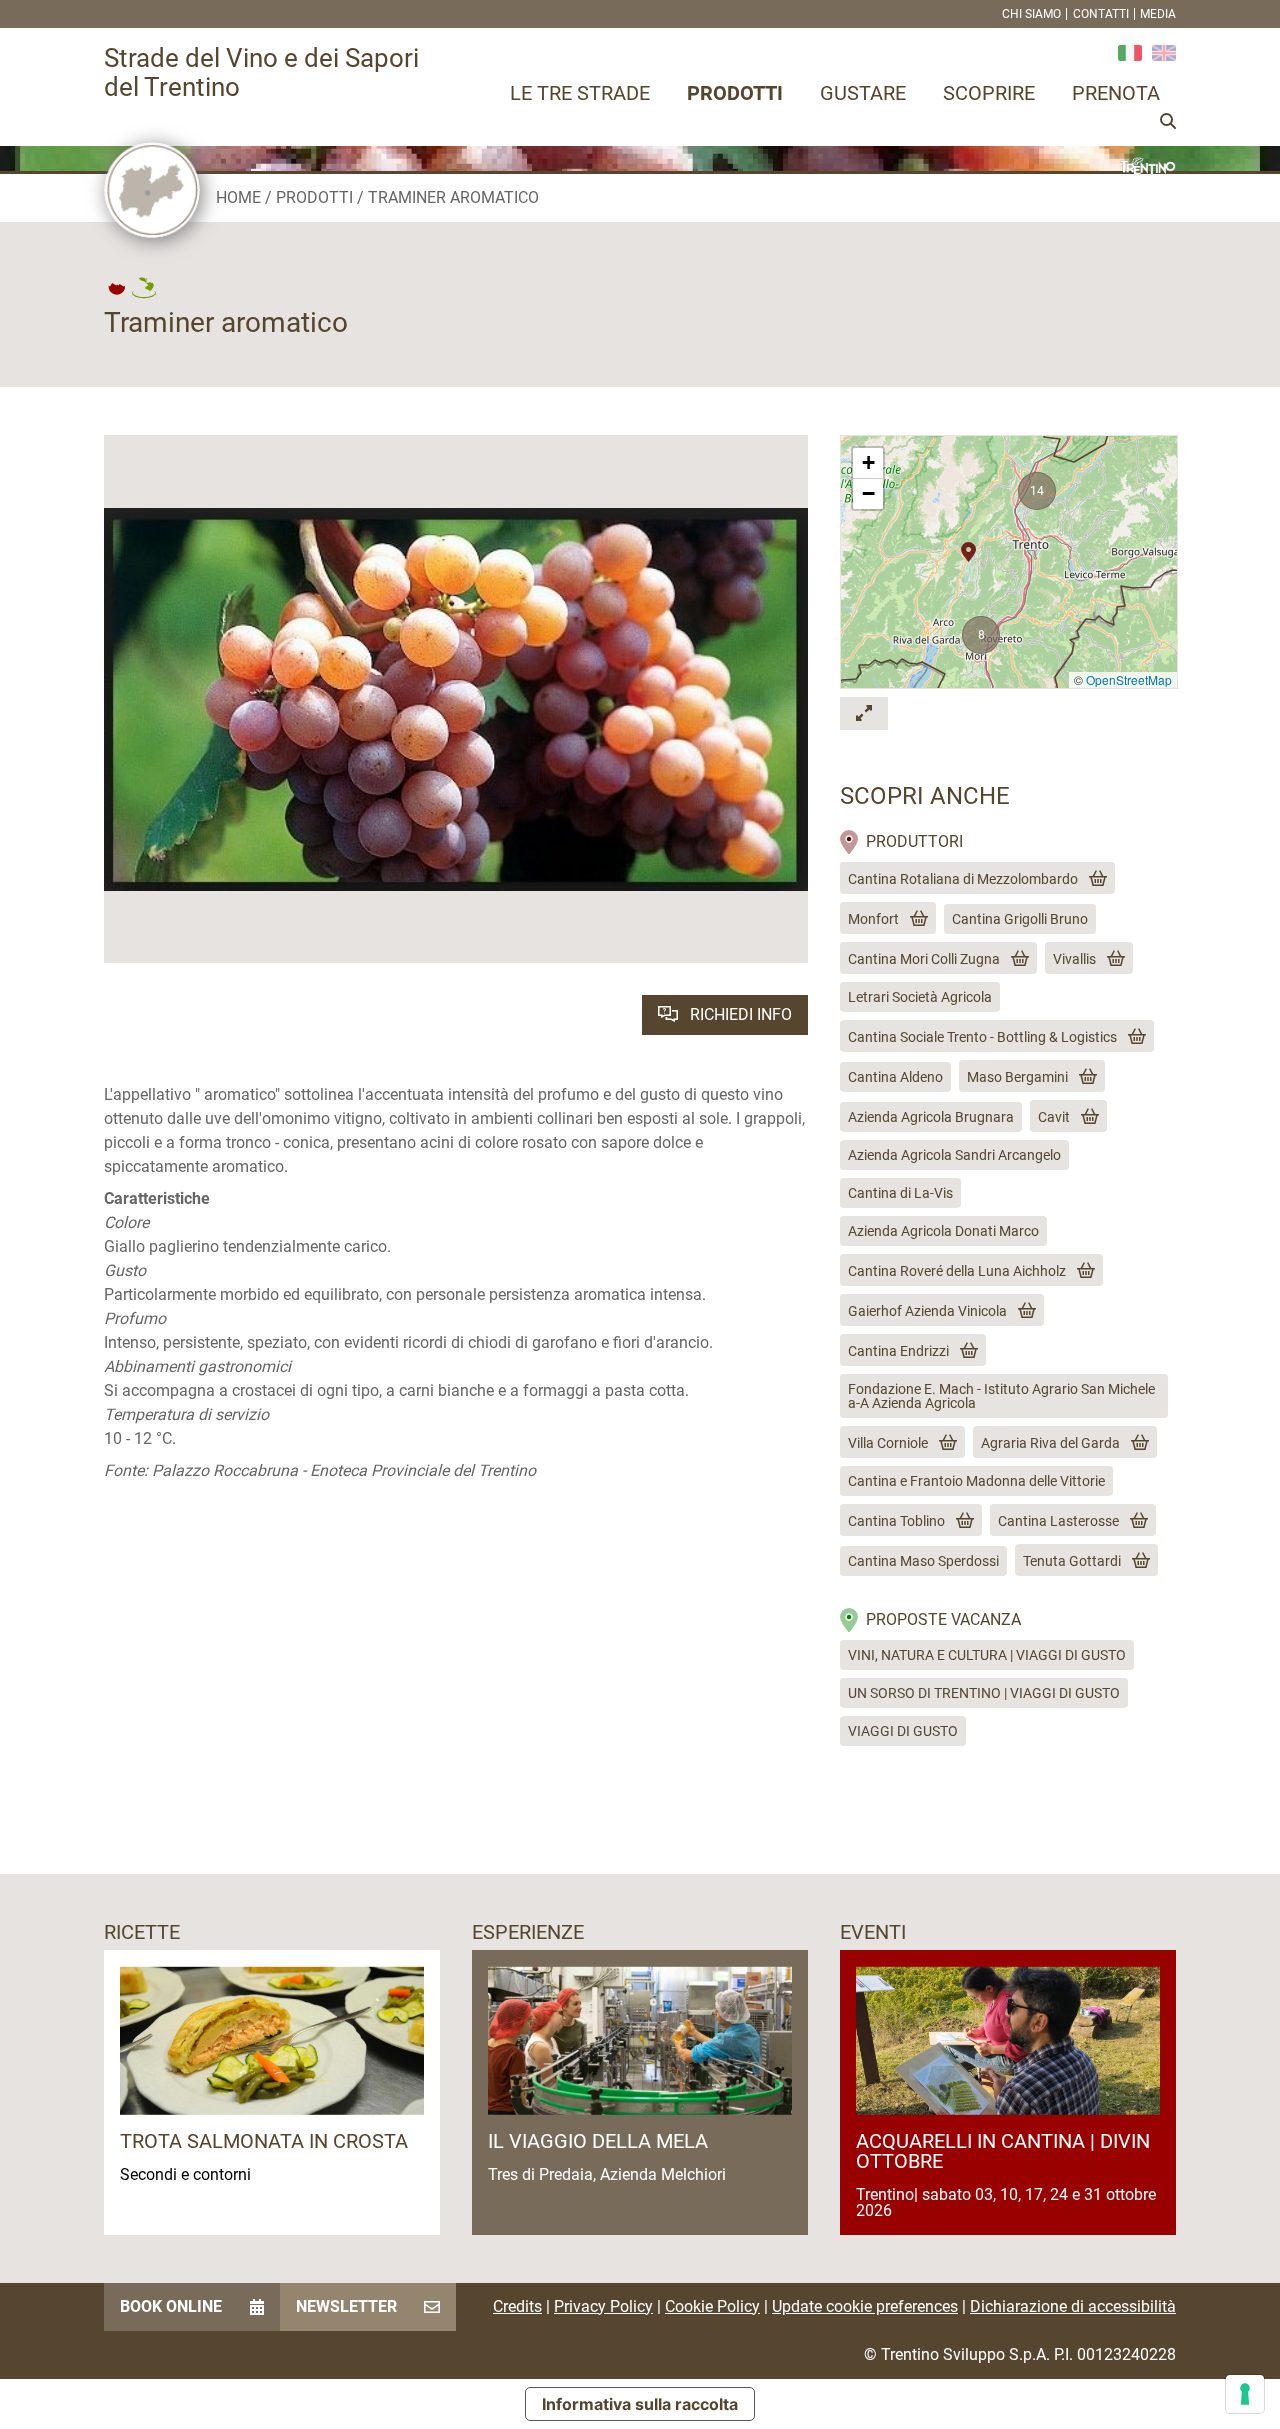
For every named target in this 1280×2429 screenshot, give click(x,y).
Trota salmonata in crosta (264, 2141)
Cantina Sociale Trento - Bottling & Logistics (982, 1037)
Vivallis (1074, 959)
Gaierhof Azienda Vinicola (927, 1311)
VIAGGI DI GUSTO (903, 1731)
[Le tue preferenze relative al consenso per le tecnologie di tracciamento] (1245, 2394)
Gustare (863, 93)
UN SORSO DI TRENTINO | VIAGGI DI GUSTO (984, 1693)
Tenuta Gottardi (1072, 1561)
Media (1158, 14)
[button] (968, 546)
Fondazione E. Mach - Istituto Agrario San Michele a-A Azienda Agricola (1001, 1396)
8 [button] (981, 635)
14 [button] (1037, 491)
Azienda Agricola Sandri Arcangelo (954, 1155)
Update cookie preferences (865, 2306)
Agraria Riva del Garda (1050, 1443)
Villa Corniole (888, 1443)
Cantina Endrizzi (898, 1351)
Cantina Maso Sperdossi (923, 1561)
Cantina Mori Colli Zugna (924, 959)
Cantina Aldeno (895, 1077)
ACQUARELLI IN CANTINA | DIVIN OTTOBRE (1003, 2151)
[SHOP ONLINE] (1094, 879)
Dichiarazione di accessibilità (1073, 2306)
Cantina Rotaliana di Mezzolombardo (963, 879)
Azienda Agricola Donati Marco (943, 1231)
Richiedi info (739, 1014)
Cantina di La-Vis (900, 1193)
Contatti (1101, 14)
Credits (517, 2306)
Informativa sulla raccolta (640, 2404)
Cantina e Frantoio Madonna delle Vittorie (976, 1481)
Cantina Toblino (896, 1521)
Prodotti (735, 93)
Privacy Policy (603, 2306)
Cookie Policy (712, 2306)
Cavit (1054, 1117)
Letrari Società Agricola (920, 997)
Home (238, 197)
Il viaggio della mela (598, 2141)
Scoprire (989, 93)
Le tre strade (580, 93)
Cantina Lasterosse (1058, 1521)
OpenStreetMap (1129, 679)
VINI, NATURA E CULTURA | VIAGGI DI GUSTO (987, 1655)
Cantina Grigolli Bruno (1020, 919)
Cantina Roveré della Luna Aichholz (957, 1271)
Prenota (1116, 93)
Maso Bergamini (1017, 1077)
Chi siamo (1031, 14)
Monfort (873, 919)
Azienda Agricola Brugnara (931, 1117)
